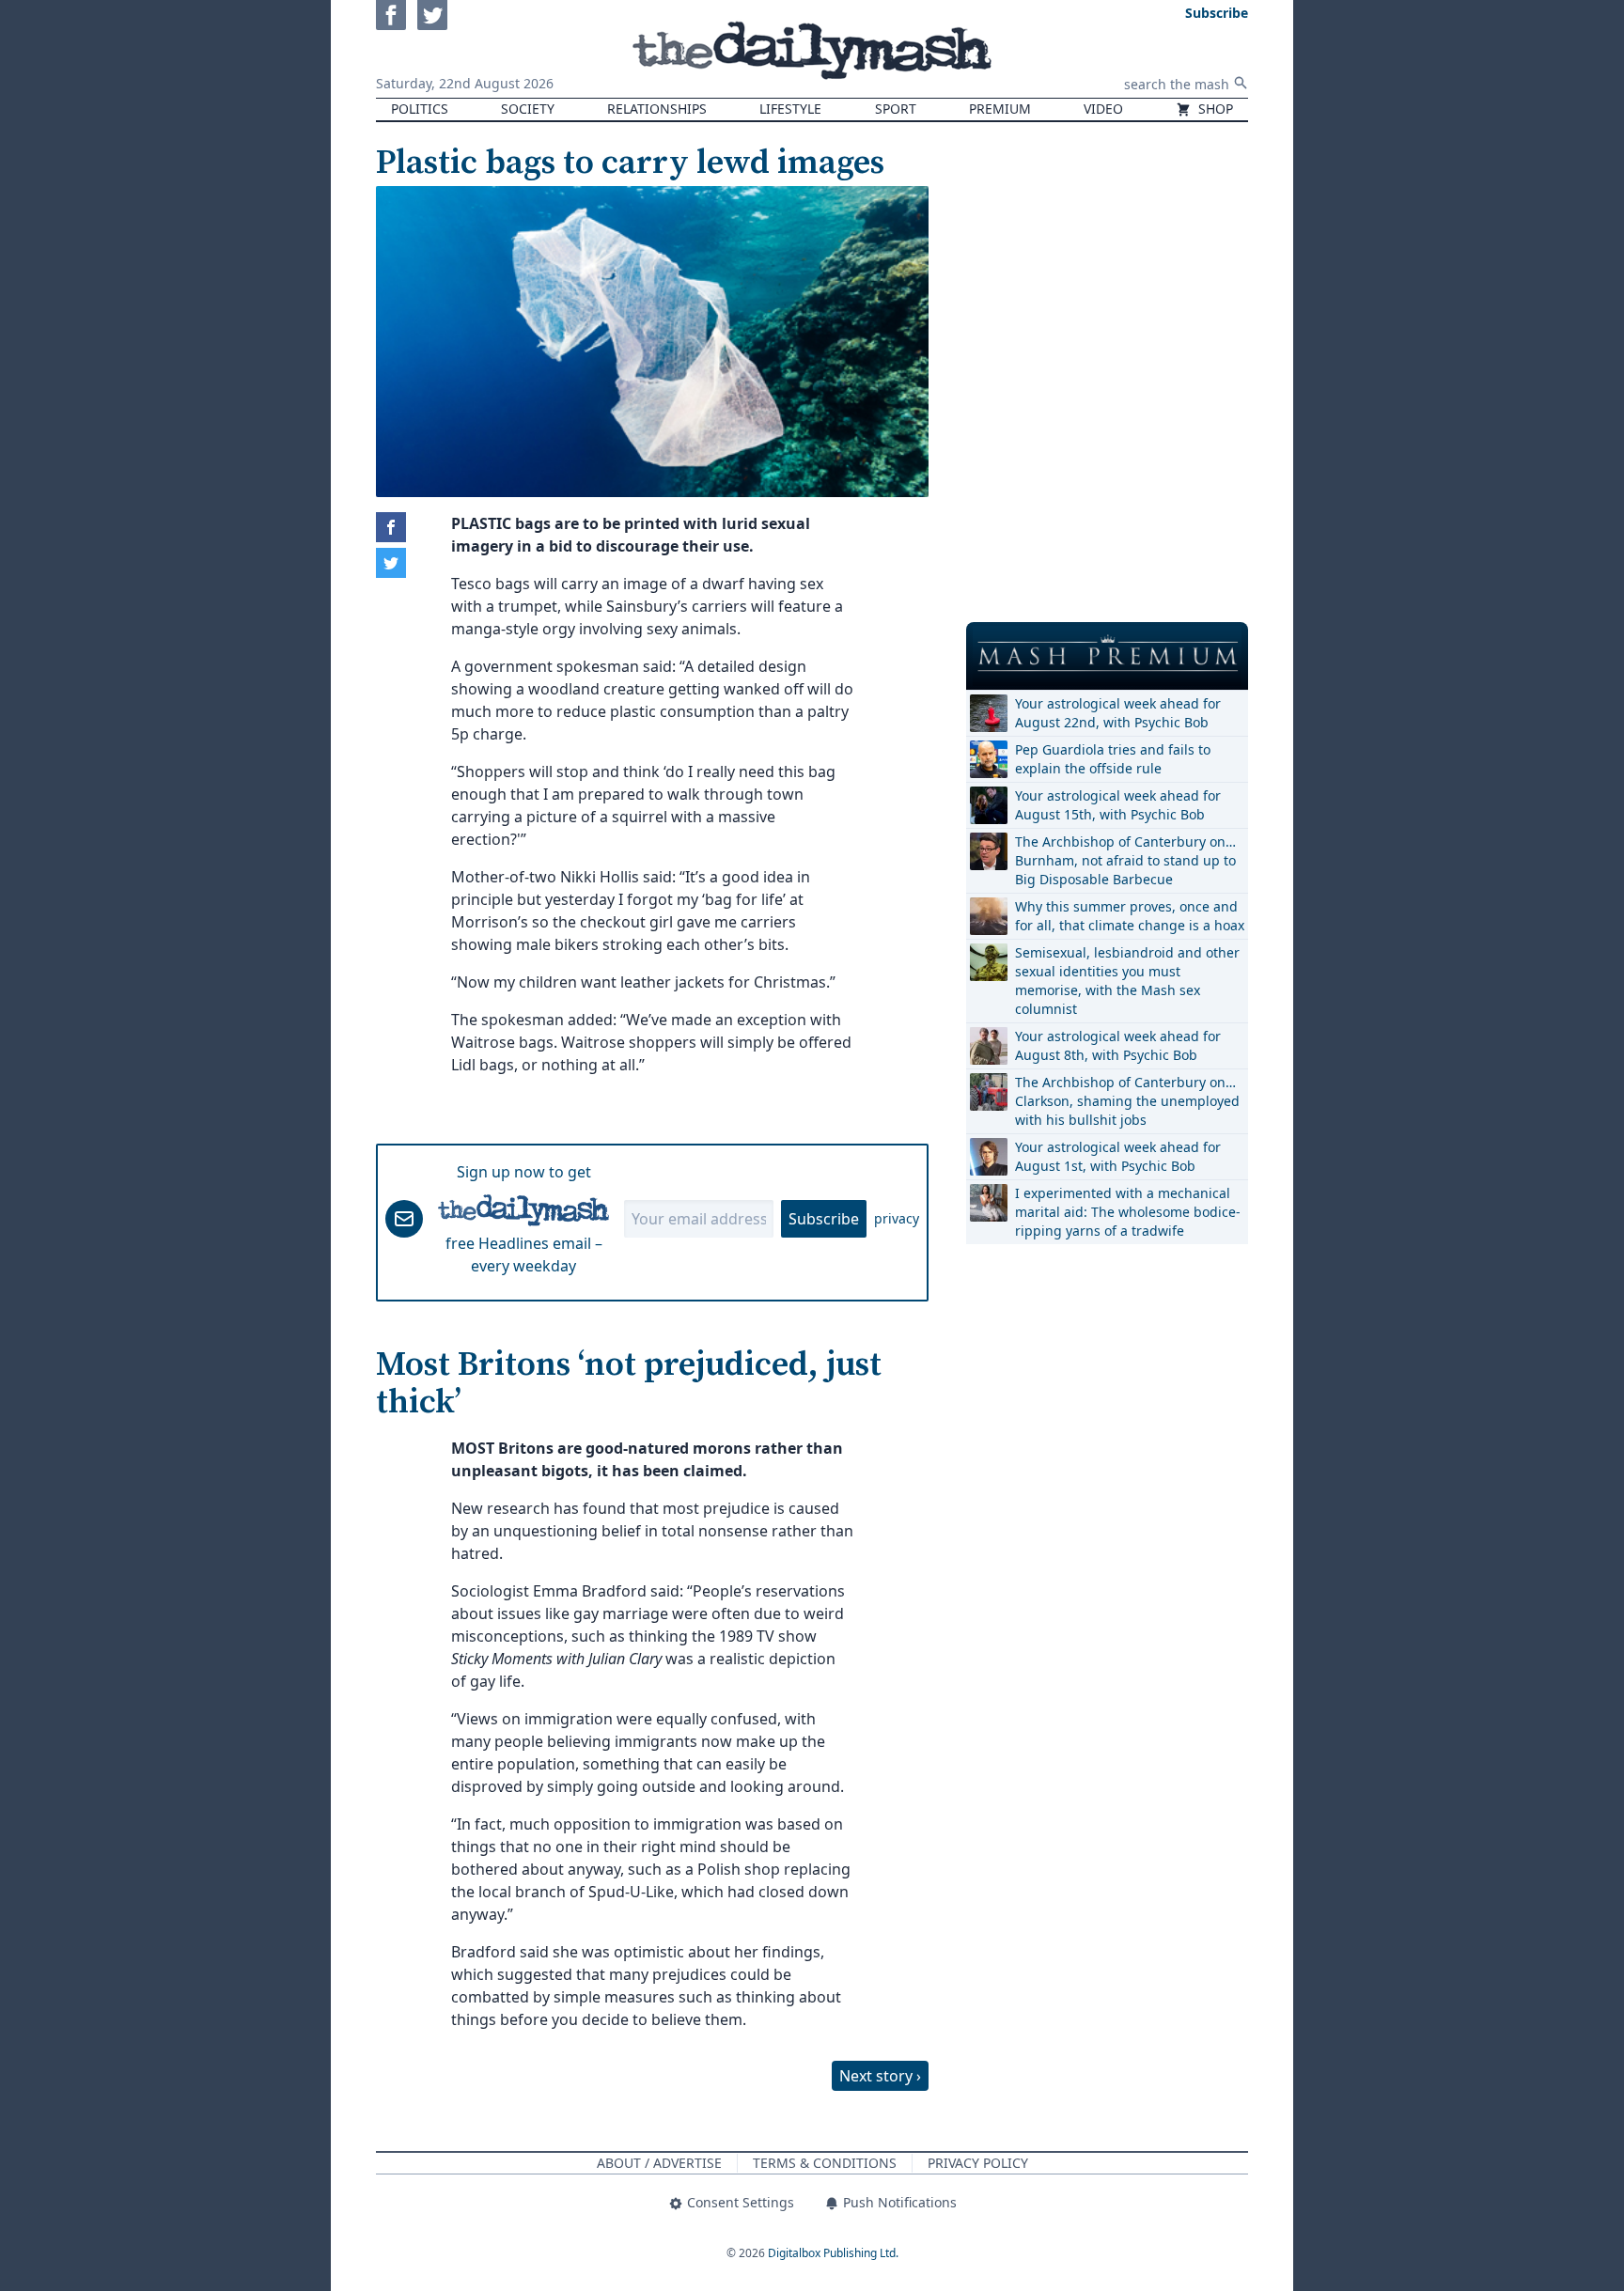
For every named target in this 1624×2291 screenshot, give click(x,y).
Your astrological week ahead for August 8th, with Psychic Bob (1118, 1045)
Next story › (880, 2076)
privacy (897, 1218)
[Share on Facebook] (391, 527)
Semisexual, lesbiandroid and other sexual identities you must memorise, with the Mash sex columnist (1127, 981)
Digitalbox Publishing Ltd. (833, 2253)
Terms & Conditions (825, 2163)
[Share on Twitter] (391, 563)
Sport (896, 109)
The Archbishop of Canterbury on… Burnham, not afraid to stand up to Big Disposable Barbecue (1125, 860)
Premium (1000, 109)
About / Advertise (659, 2163)
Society (528, 109)
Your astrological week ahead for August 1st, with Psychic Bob (1118, 1156)
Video (1103, 109)
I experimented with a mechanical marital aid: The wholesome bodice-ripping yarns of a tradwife (1128, 1212)
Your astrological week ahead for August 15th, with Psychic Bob (1118, 805)
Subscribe (824, 1219)
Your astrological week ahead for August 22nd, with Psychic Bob (1118, 713)
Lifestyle (790, 109)
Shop (1214, 109)
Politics (420, 109)
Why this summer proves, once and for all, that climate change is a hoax (1130, 916)
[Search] (1241, 83)
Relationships (657, 109)
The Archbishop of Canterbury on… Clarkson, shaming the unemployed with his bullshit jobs (1127, 1101)
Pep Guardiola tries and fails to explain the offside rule (1113, 759)
